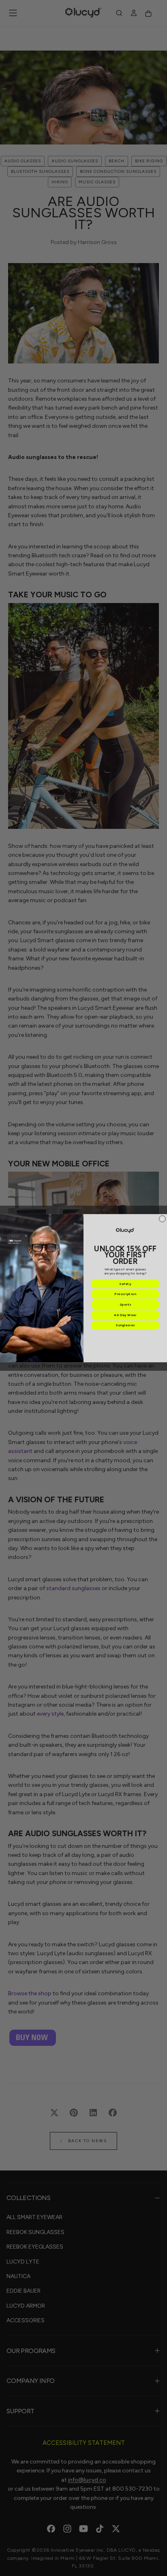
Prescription (125, 1294)
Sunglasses (125, 1325)
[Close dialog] (162, 1219)
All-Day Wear (125, 1315)
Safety (125, 1284)
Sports (125, 1304)
